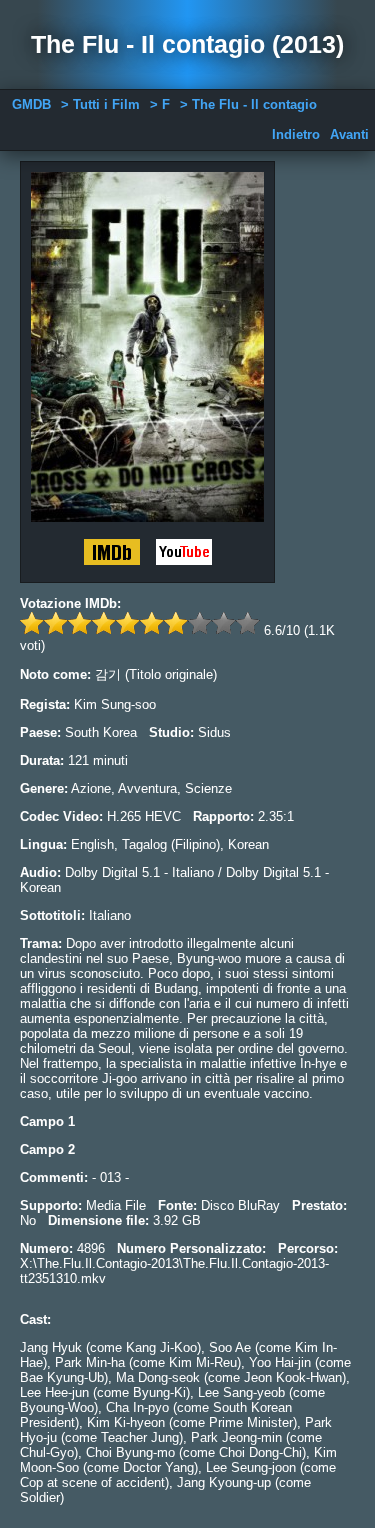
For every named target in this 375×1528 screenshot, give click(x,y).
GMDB (31, 104)
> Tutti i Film (100, 104)
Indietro (296, 134)
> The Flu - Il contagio (248, 104)
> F (160, 104)
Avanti (349, 134)
